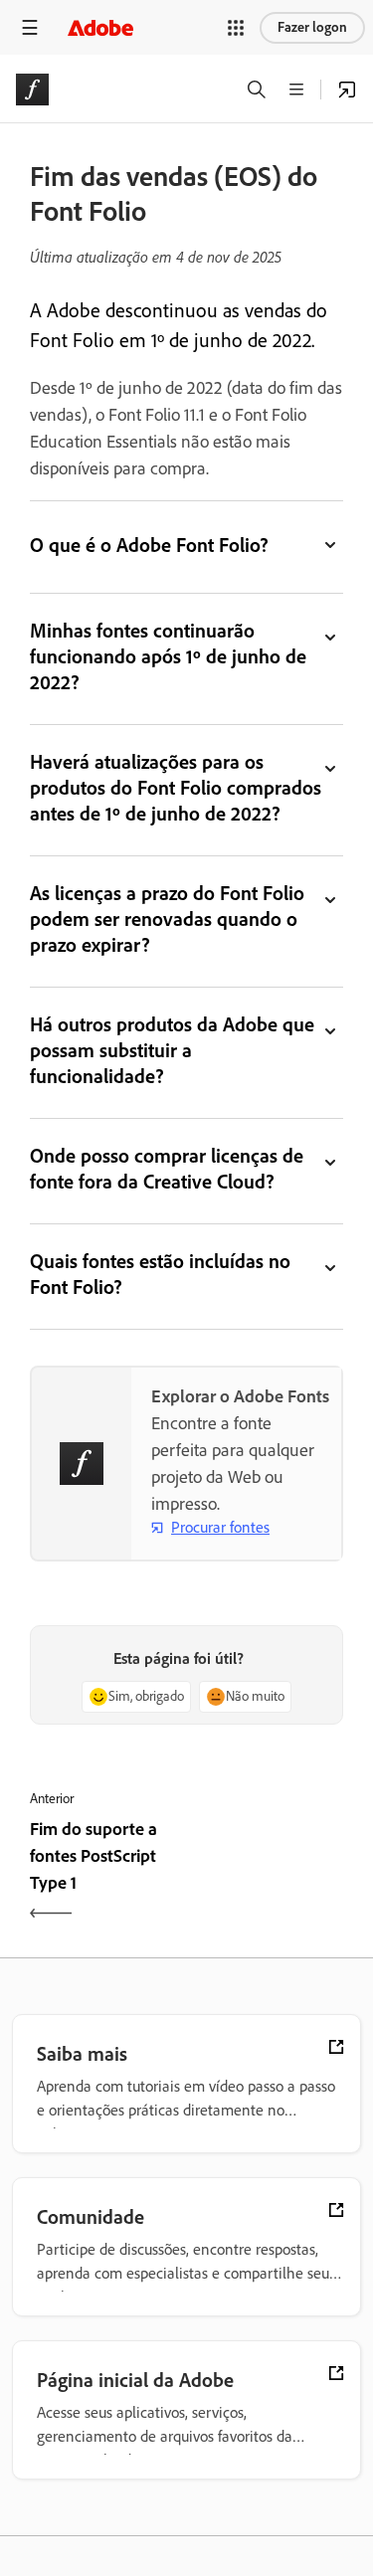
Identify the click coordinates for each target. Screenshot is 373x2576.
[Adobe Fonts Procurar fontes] (347, 90)
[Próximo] (268, 1873)
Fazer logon (312, 27)
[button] (236, 28)
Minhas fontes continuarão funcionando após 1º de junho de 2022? (168, 656)
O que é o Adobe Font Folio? (149, 545)
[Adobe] (100, 27)
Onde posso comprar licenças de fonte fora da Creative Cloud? (167, 1169)
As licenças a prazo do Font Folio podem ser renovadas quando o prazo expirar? (167, 919)
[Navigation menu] (30, 27)
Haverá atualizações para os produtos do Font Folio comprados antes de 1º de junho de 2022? (176, 788)
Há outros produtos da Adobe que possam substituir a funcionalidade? (172, 1050)
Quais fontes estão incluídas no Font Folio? (160, 1274)
